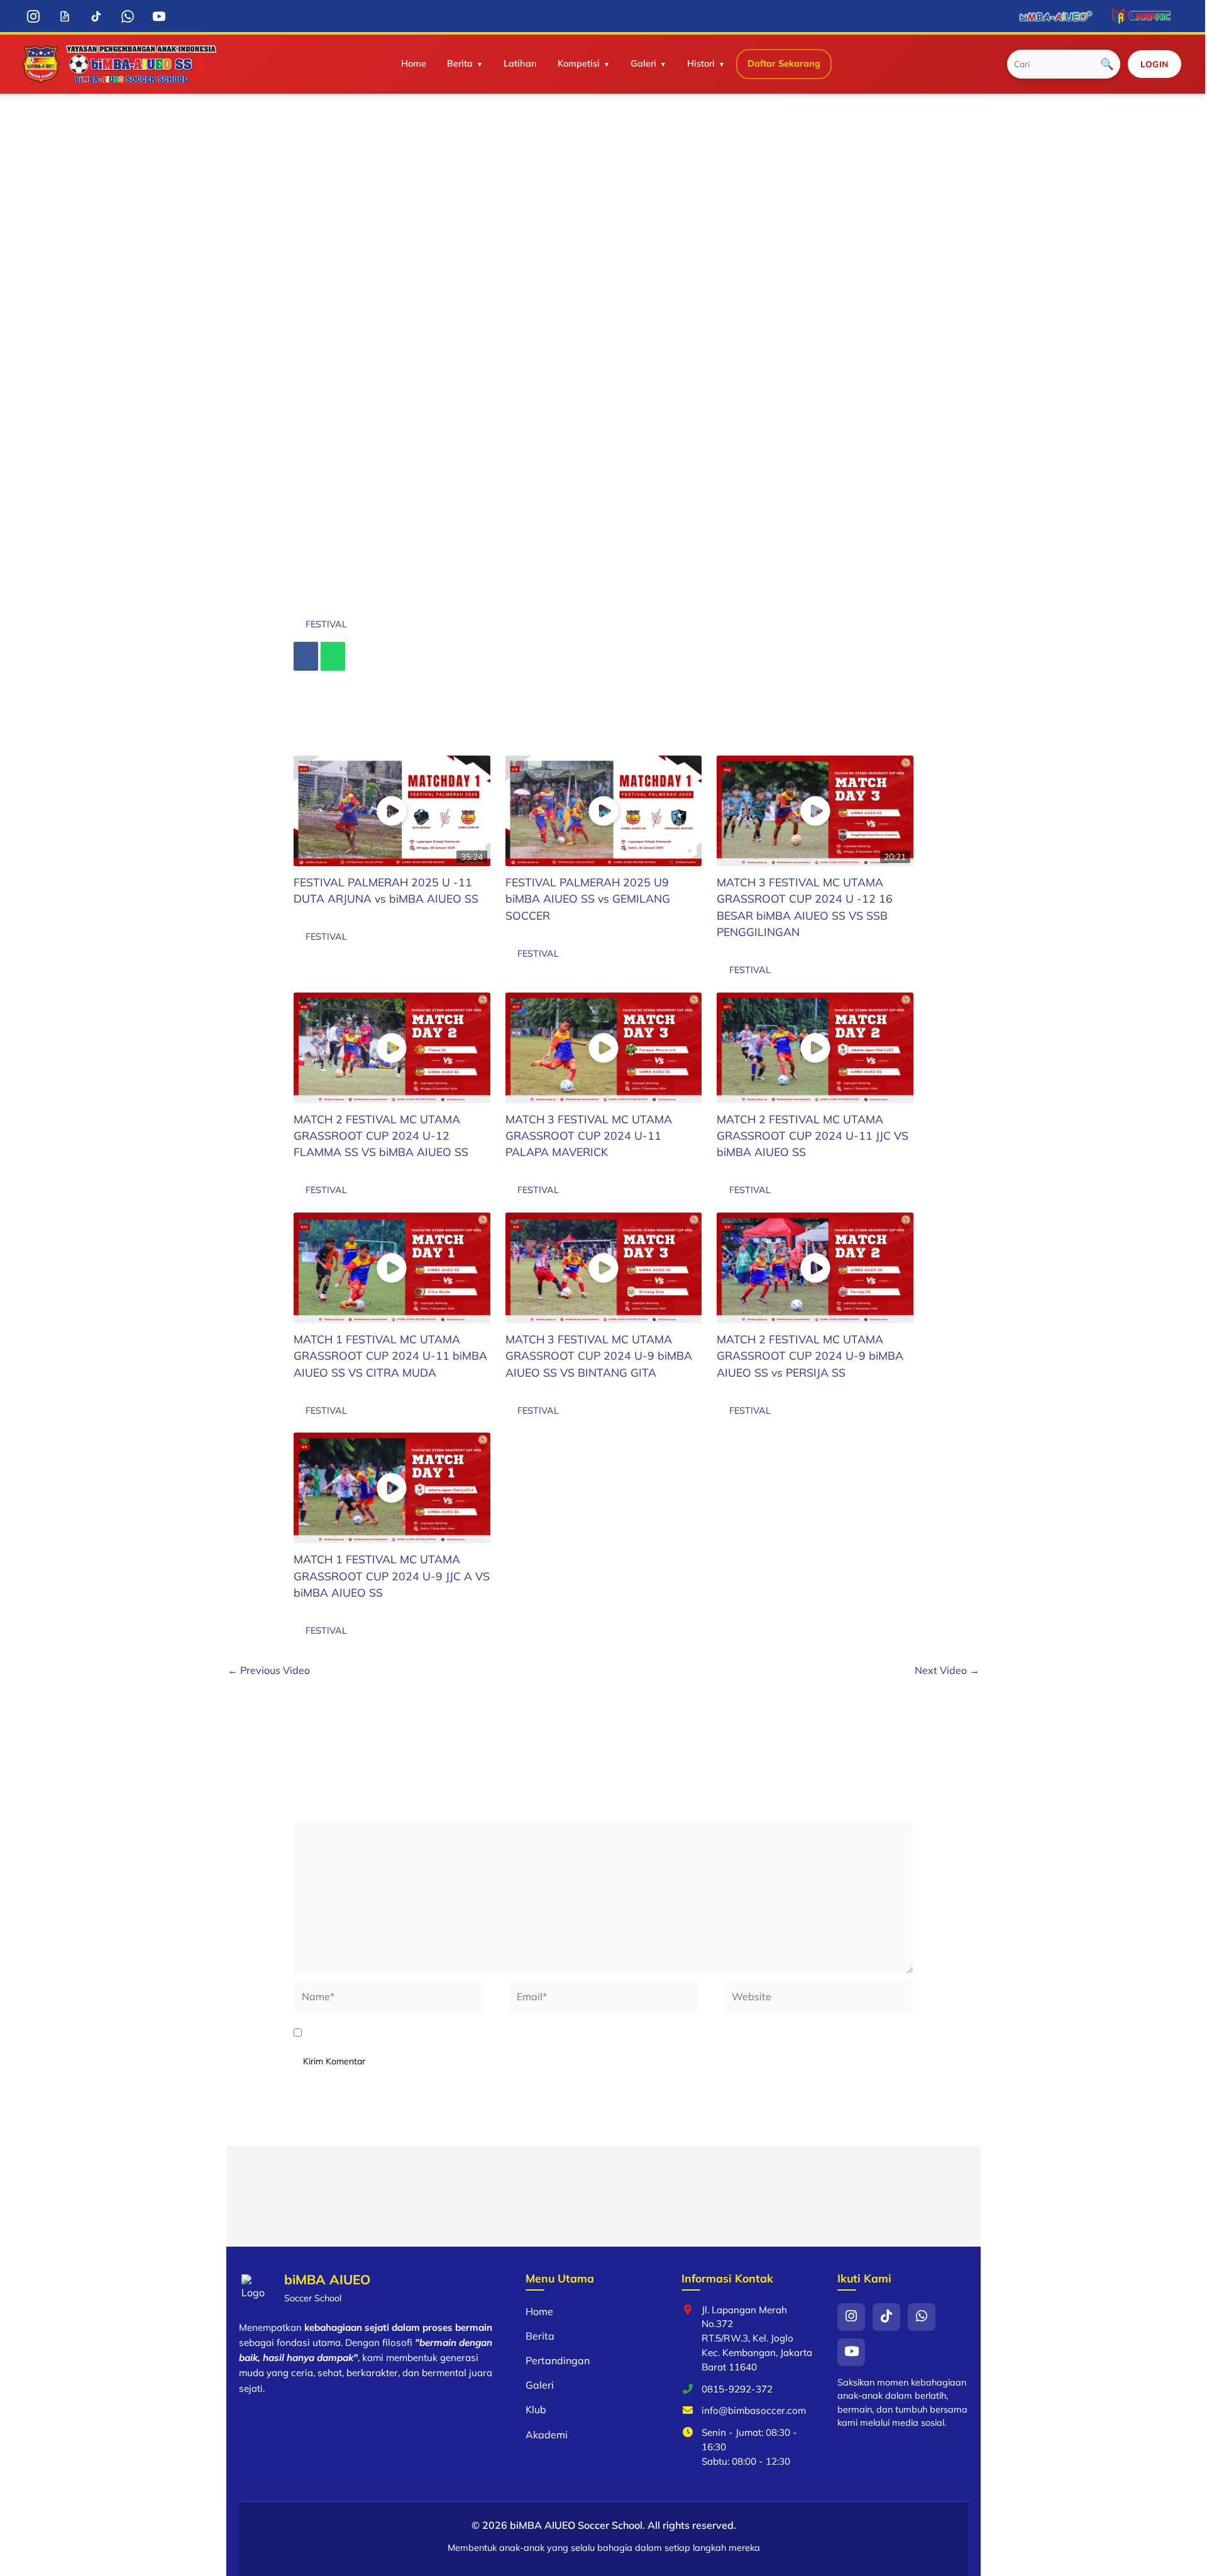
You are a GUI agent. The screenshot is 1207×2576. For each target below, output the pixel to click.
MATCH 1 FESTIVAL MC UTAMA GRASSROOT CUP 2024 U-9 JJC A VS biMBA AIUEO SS (392, 1576)
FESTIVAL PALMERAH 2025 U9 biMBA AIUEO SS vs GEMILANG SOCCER (588, 899)
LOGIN (1155, 64)
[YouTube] (159, 16)
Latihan (520, 63)
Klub (536, 2409)
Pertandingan (558, 2360)
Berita (460, 63)
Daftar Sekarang (784, 63)
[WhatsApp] (127, 16)
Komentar (320, 1812)
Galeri (643, 63)
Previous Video (269, 1670)
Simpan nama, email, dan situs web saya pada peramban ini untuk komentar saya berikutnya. (532, 2033)
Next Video (947, 1670)
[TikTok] (96, 16)
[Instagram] (33, 16)
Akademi (547, 2435)
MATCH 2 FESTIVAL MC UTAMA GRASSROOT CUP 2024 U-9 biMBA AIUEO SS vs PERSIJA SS (810, 1356)
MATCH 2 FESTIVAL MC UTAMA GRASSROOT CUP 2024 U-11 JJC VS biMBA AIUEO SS (813, 1136)
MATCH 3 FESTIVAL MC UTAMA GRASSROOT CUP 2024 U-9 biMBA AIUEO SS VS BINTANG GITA (599, 1356)
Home (414, 63)
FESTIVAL (326, 624)
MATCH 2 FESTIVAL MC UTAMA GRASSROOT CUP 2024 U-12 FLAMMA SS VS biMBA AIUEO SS (381, 1136)
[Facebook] (306, 656)
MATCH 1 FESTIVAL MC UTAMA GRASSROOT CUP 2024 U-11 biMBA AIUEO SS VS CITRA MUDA (390, 1356)
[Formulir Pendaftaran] (64, 16)
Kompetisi (579, 63)
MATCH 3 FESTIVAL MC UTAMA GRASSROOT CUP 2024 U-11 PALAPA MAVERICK (589, 1136)
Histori (701, 63)
